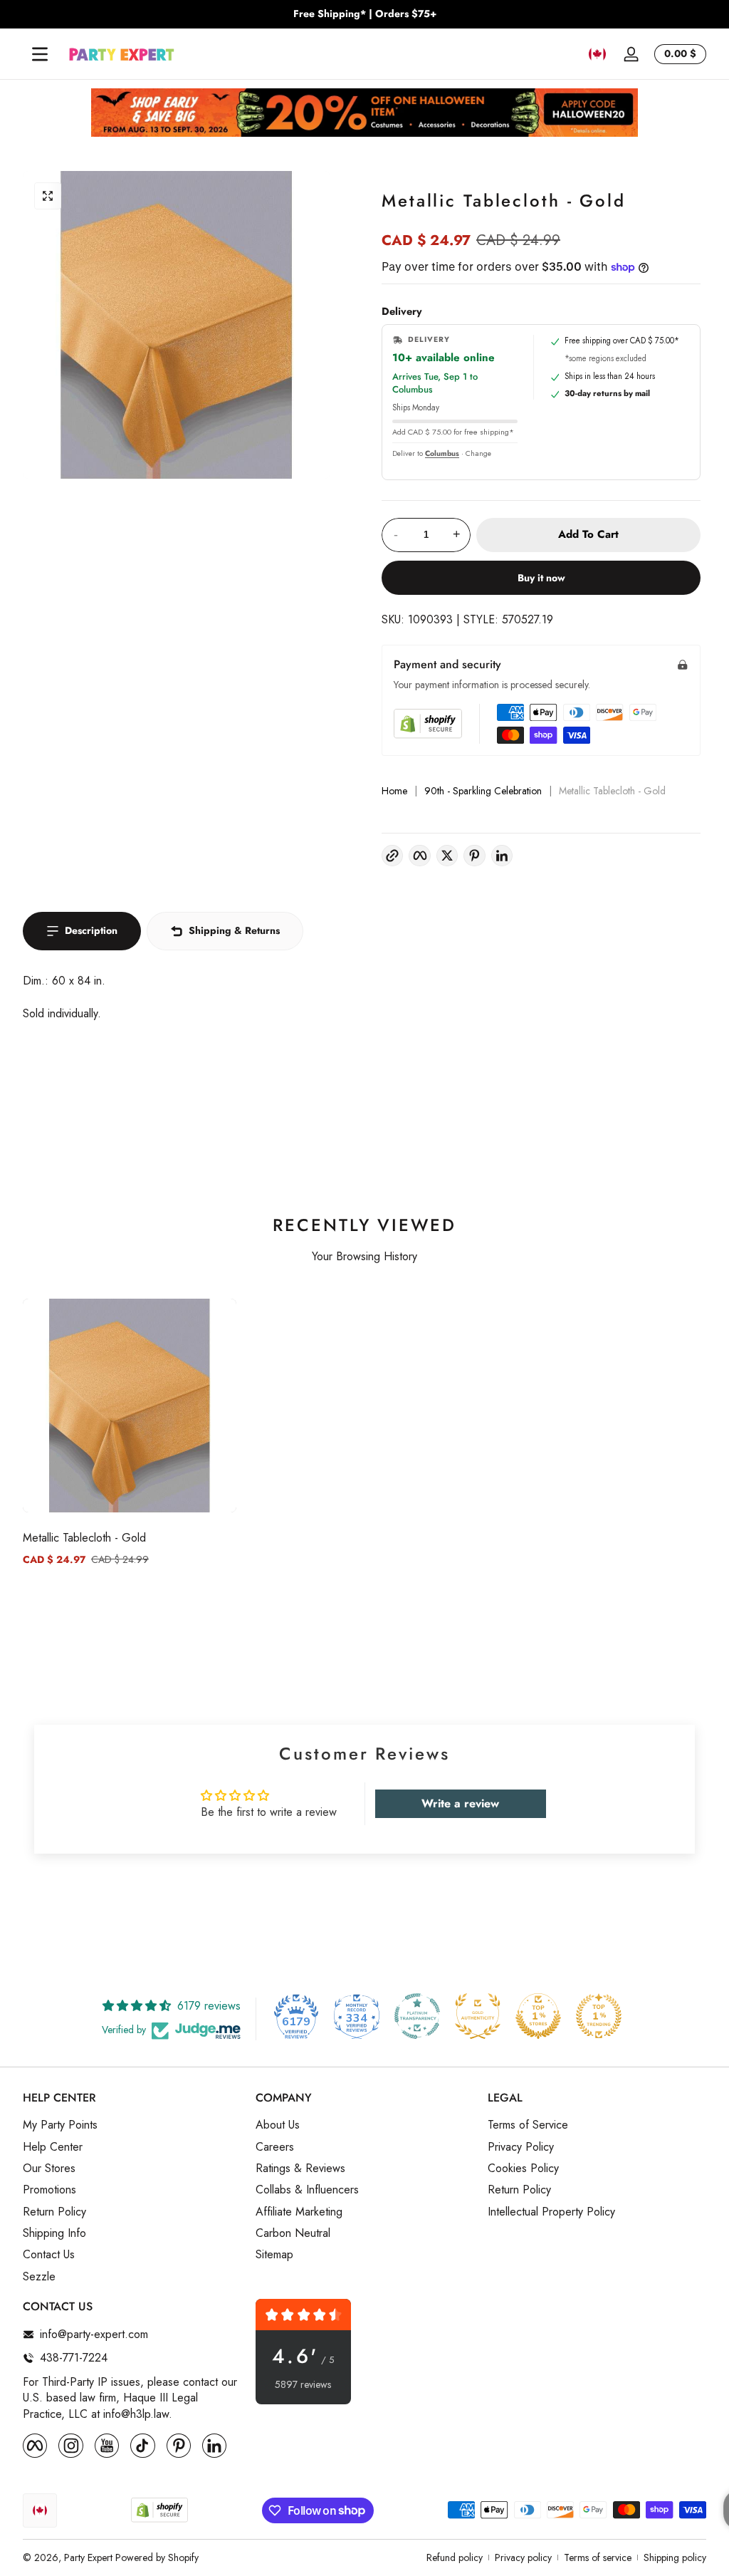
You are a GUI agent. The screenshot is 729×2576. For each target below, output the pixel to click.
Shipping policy (675, 2558)
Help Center (53, 2147)
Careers (275, 2147)
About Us (278, 2125)
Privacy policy (523, 2558)
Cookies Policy (523, 2169)
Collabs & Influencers (307, 2190)
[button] (597, 54)
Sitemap (274, 2255)
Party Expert (88, 2557)
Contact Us (49, 2255)
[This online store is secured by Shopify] (428, 723)
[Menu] (40, 54)
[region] (364, 14)
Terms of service (598, 2558)
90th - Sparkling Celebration (483, 791)
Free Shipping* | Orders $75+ (365, 14)
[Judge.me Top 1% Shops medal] (538, 2016)
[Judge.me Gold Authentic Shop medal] (478, 2016)
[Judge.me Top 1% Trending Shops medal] (599, 2016)
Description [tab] (91, 930)
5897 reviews (303, 2385)
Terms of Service (528, 2125)
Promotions (49, 2190)
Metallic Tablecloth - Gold (84, 1538)
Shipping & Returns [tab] (234, 930)
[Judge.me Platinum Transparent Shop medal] (417, 2016)
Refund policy (455, 2558)
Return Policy (54, 2212)
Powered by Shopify (157, 2557)
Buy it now (541, 578)
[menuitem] (132, 2125)
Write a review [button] (460, 1803)
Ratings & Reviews (300, 2169)
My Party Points (60, 2125)
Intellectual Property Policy (551, 2212)
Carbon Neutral (293, 2233)
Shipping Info (54, 2233)
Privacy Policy (521, 2147)
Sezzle (39, 2277)
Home (394, 791)
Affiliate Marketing (299, 2212)
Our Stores (49, 2169)
